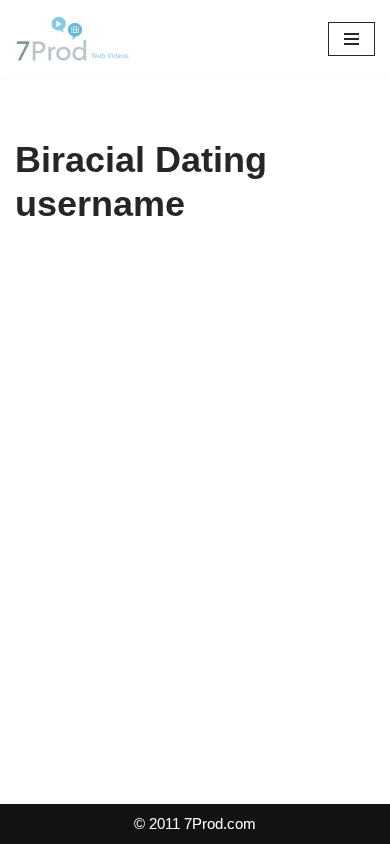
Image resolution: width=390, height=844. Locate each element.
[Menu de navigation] (351, 39)
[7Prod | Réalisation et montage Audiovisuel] (75, 39)
